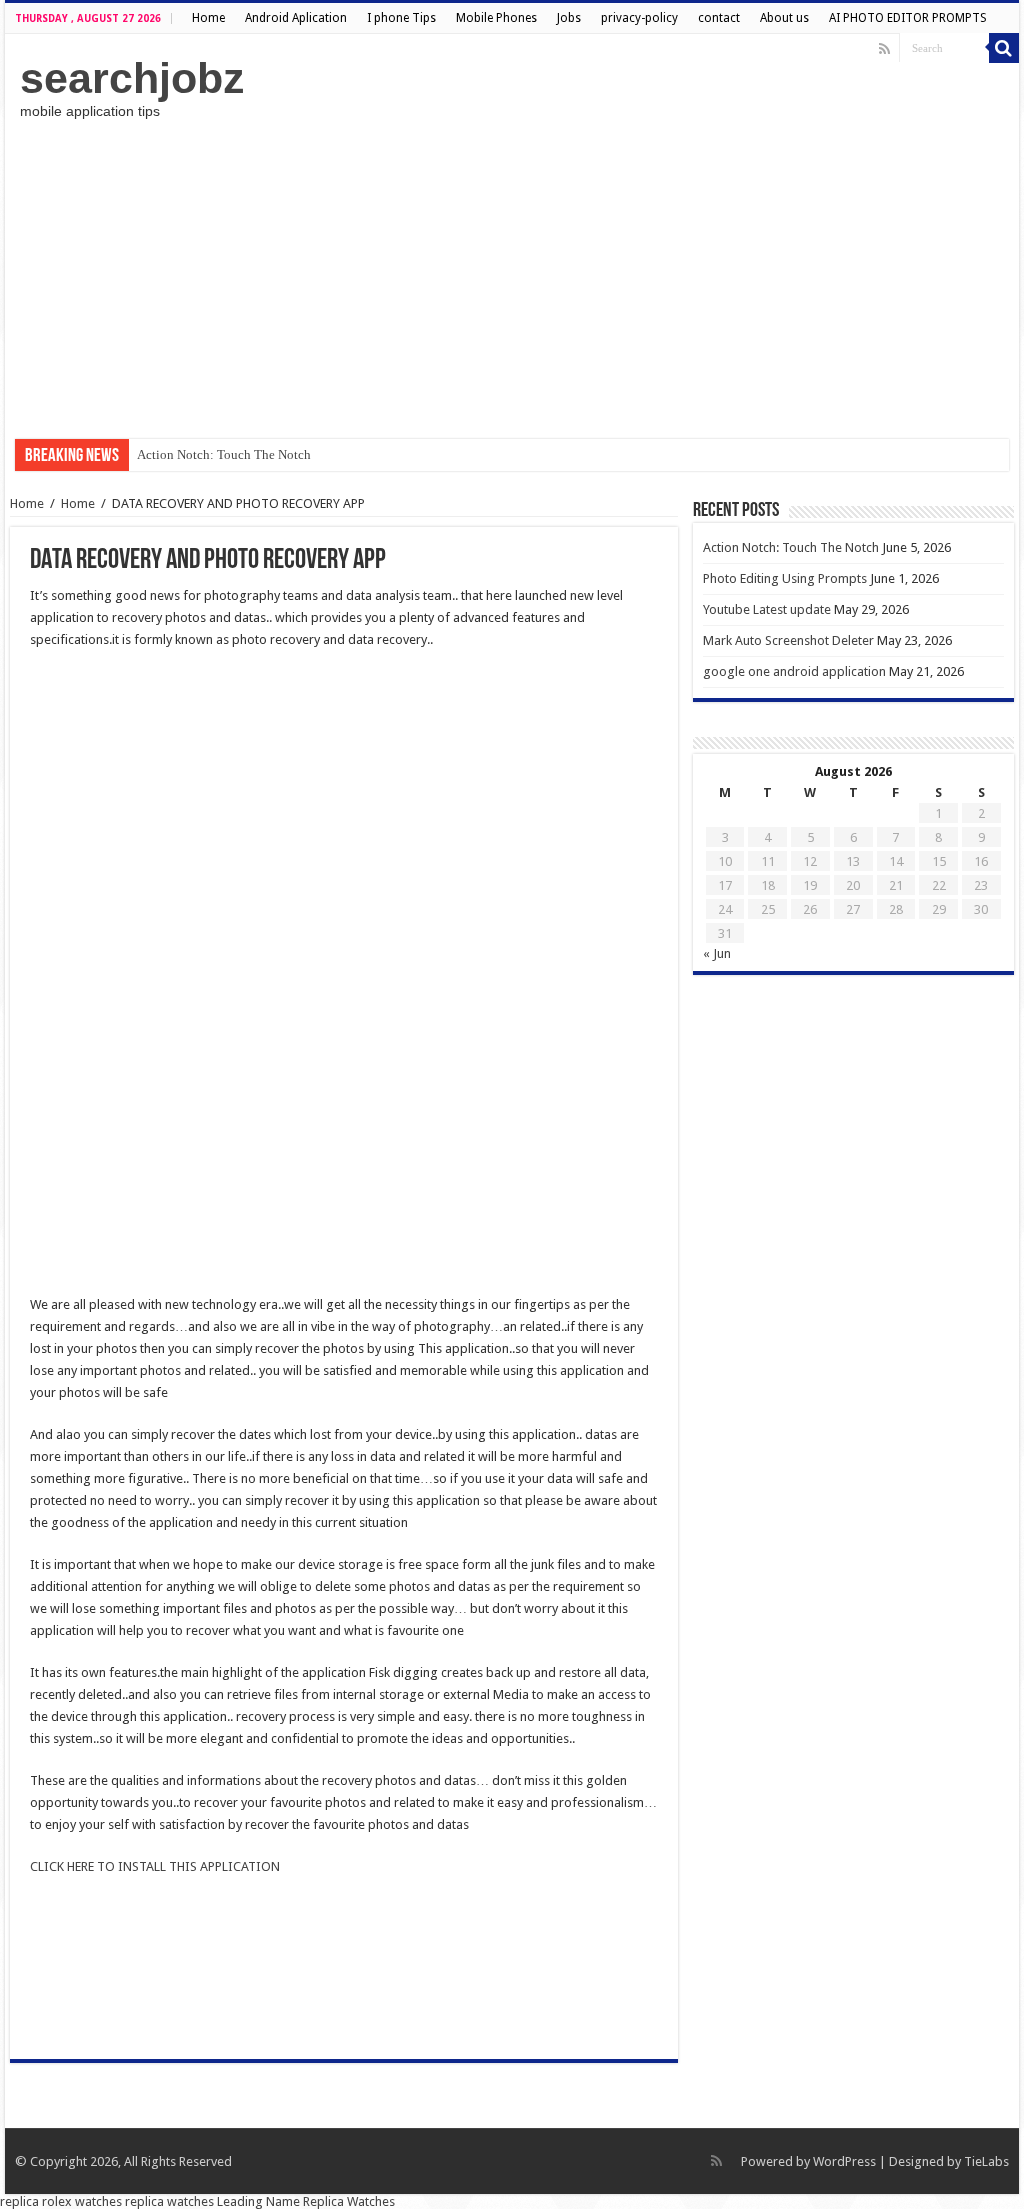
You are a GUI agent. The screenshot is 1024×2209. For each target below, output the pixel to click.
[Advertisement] (512, 279)
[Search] (1004, 48)
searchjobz (132, 78)
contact (719, 18)
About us (784, 18)
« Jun (717, 953)
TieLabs (986, 2161)
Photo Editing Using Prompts (785, 578)
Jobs (569, 18)
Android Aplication (296, 18)
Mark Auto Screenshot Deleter (788, 640)
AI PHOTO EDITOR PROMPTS (908, 18)
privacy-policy (639, 18)
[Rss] (884, 49)
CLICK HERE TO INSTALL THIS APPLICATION (155, 1866)
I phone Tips (401, 18)
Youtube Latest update (767, 609)
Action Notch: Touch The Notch (224, 454)
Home (208, 18)
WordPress (844, 2161)
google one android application (794, 671)
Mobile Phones (496, 18)
